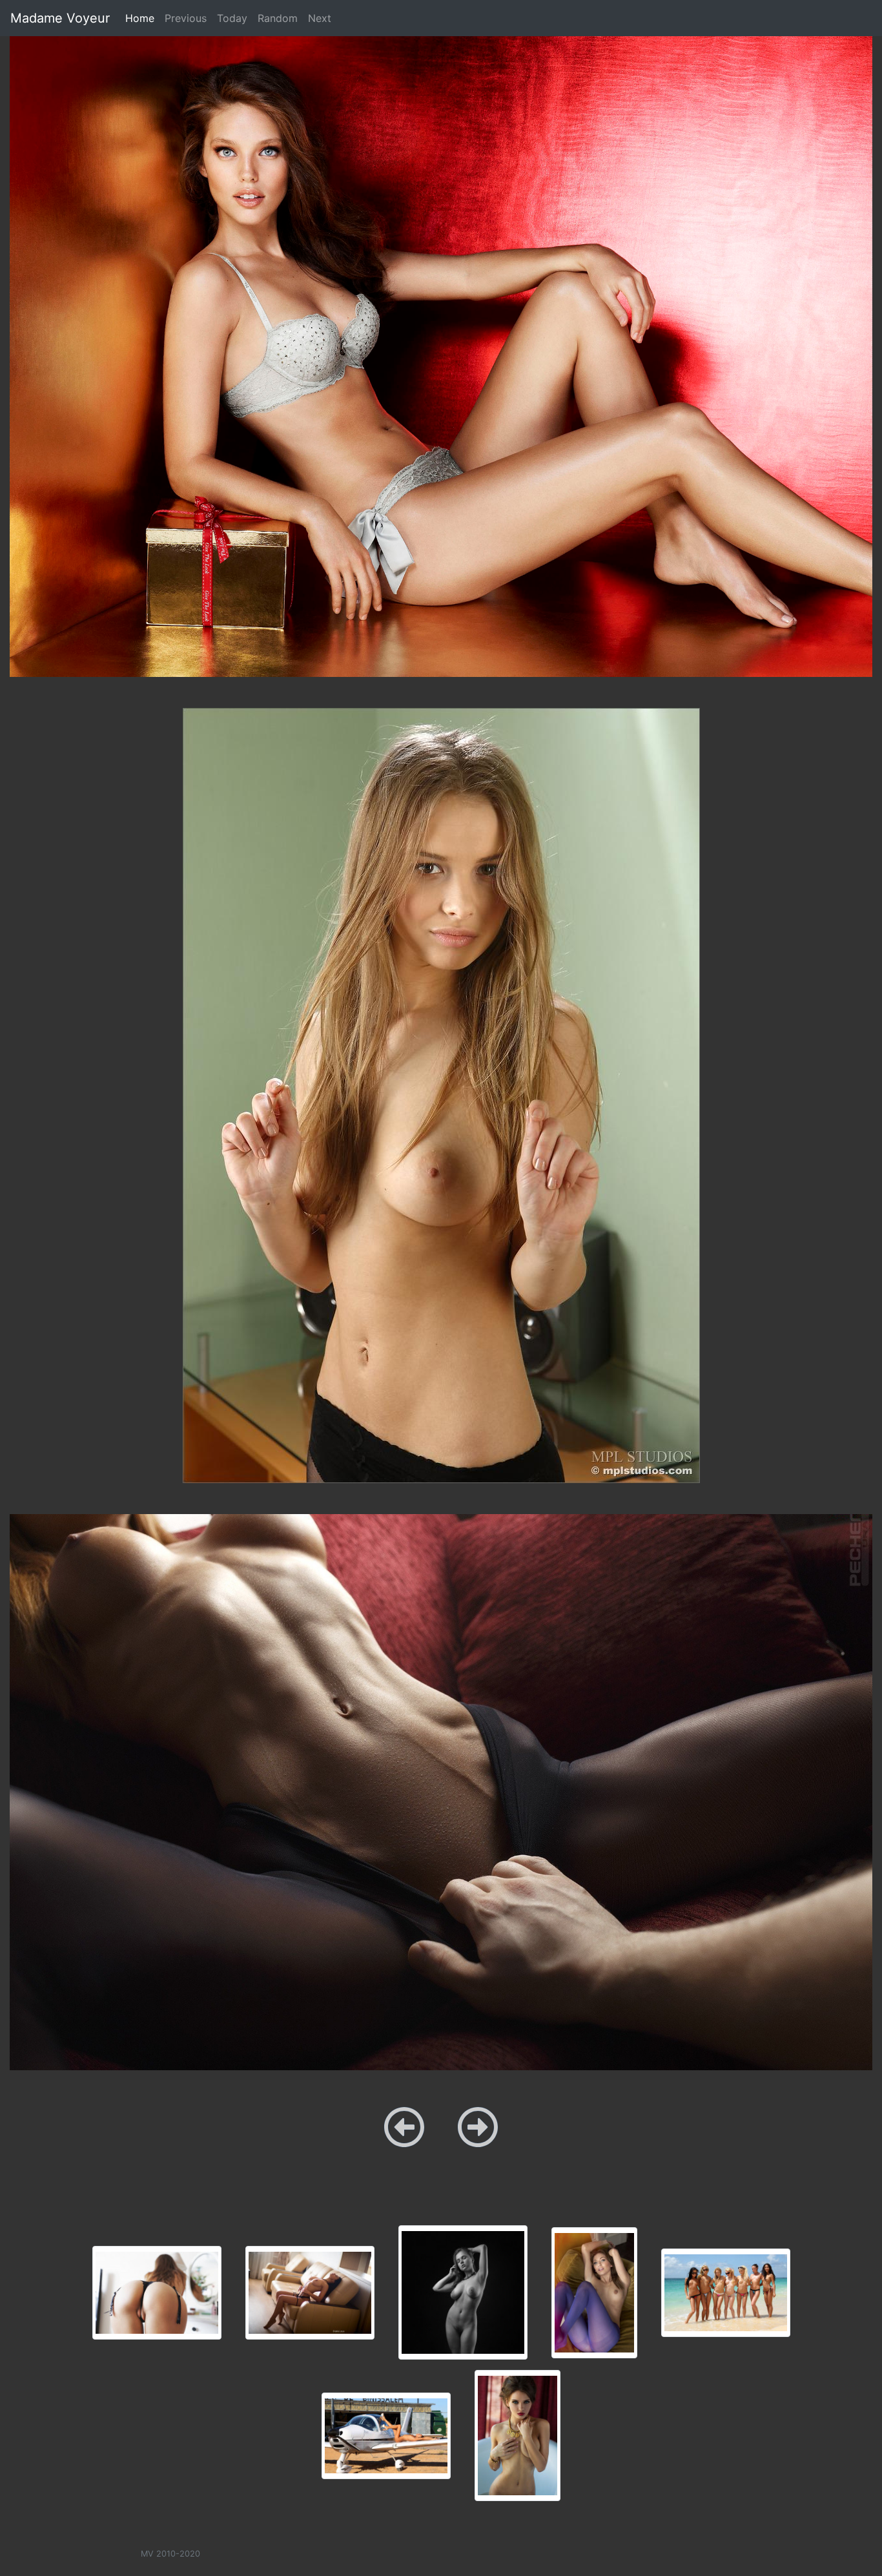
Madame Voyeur (60, 18)
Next (320, 18)
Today (232, 18)
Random (278, 18)
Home (142, 18)
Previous (186, 18)
